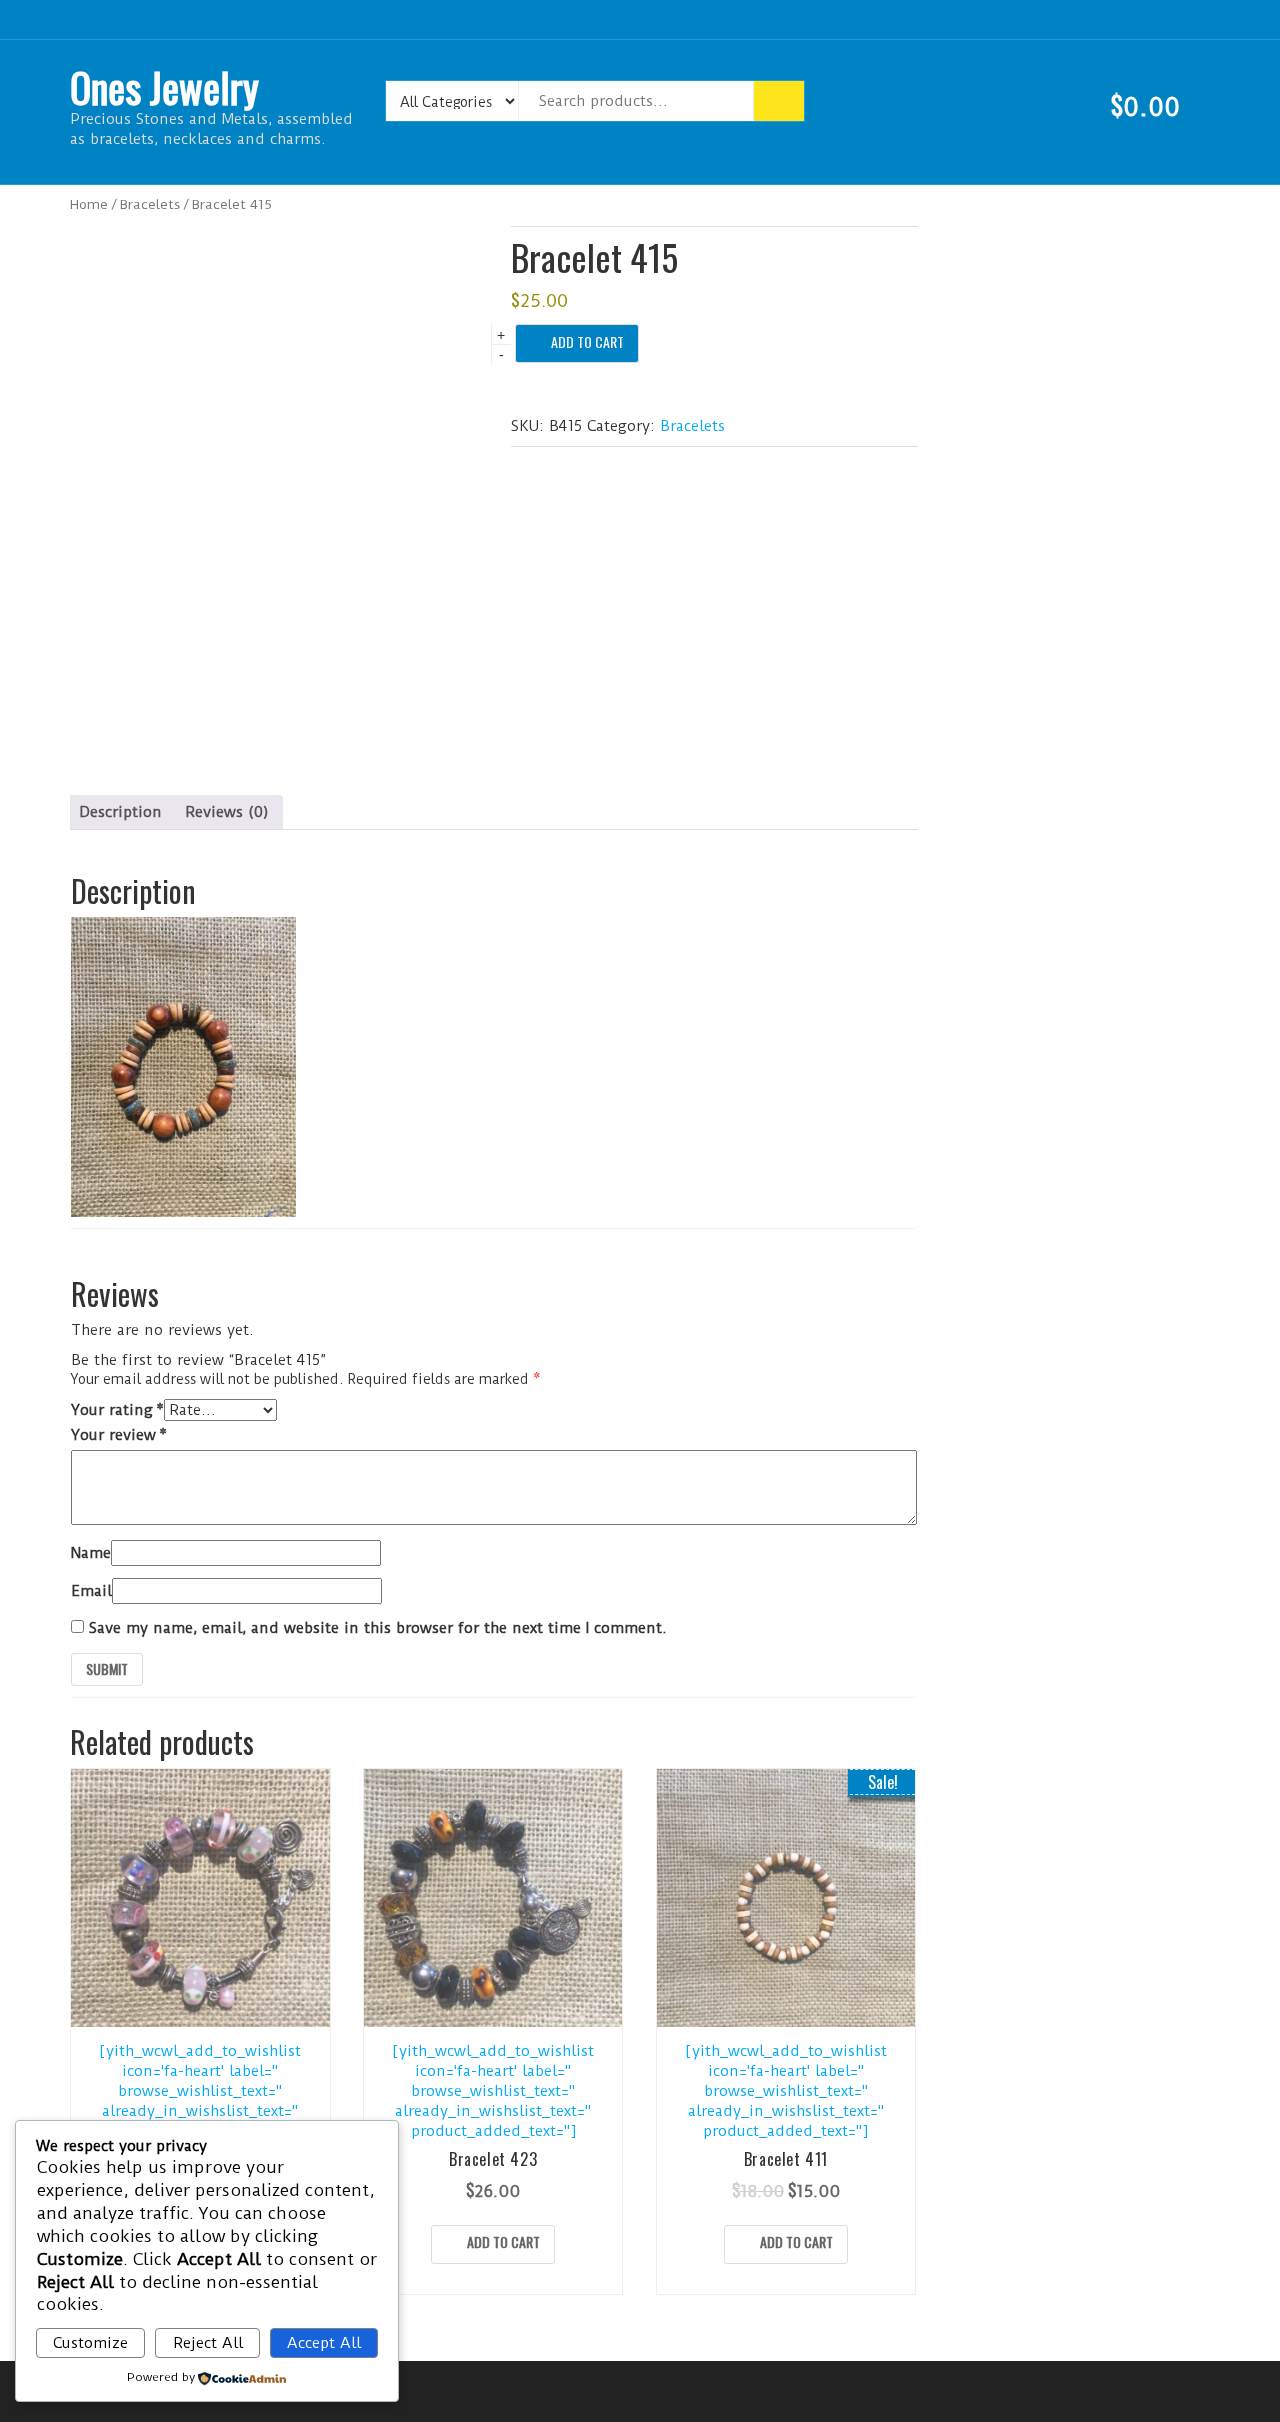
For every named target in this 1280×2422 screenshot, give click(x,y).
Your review (119, 1435)
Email (91, 1591)
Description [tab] (120, 812)
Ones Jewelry (164, 87)
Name (91, 1553)
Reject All (208, 2343)
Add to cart (587, 341)
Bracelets (150, 204)
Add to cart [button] (503, 2241)
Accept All (324, 2343)
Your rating (117, 1410)
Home (89, 204)
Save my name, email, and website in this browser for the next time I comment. (378, 1628)
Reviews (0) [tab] (227, 812)
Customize (90, 2343)
